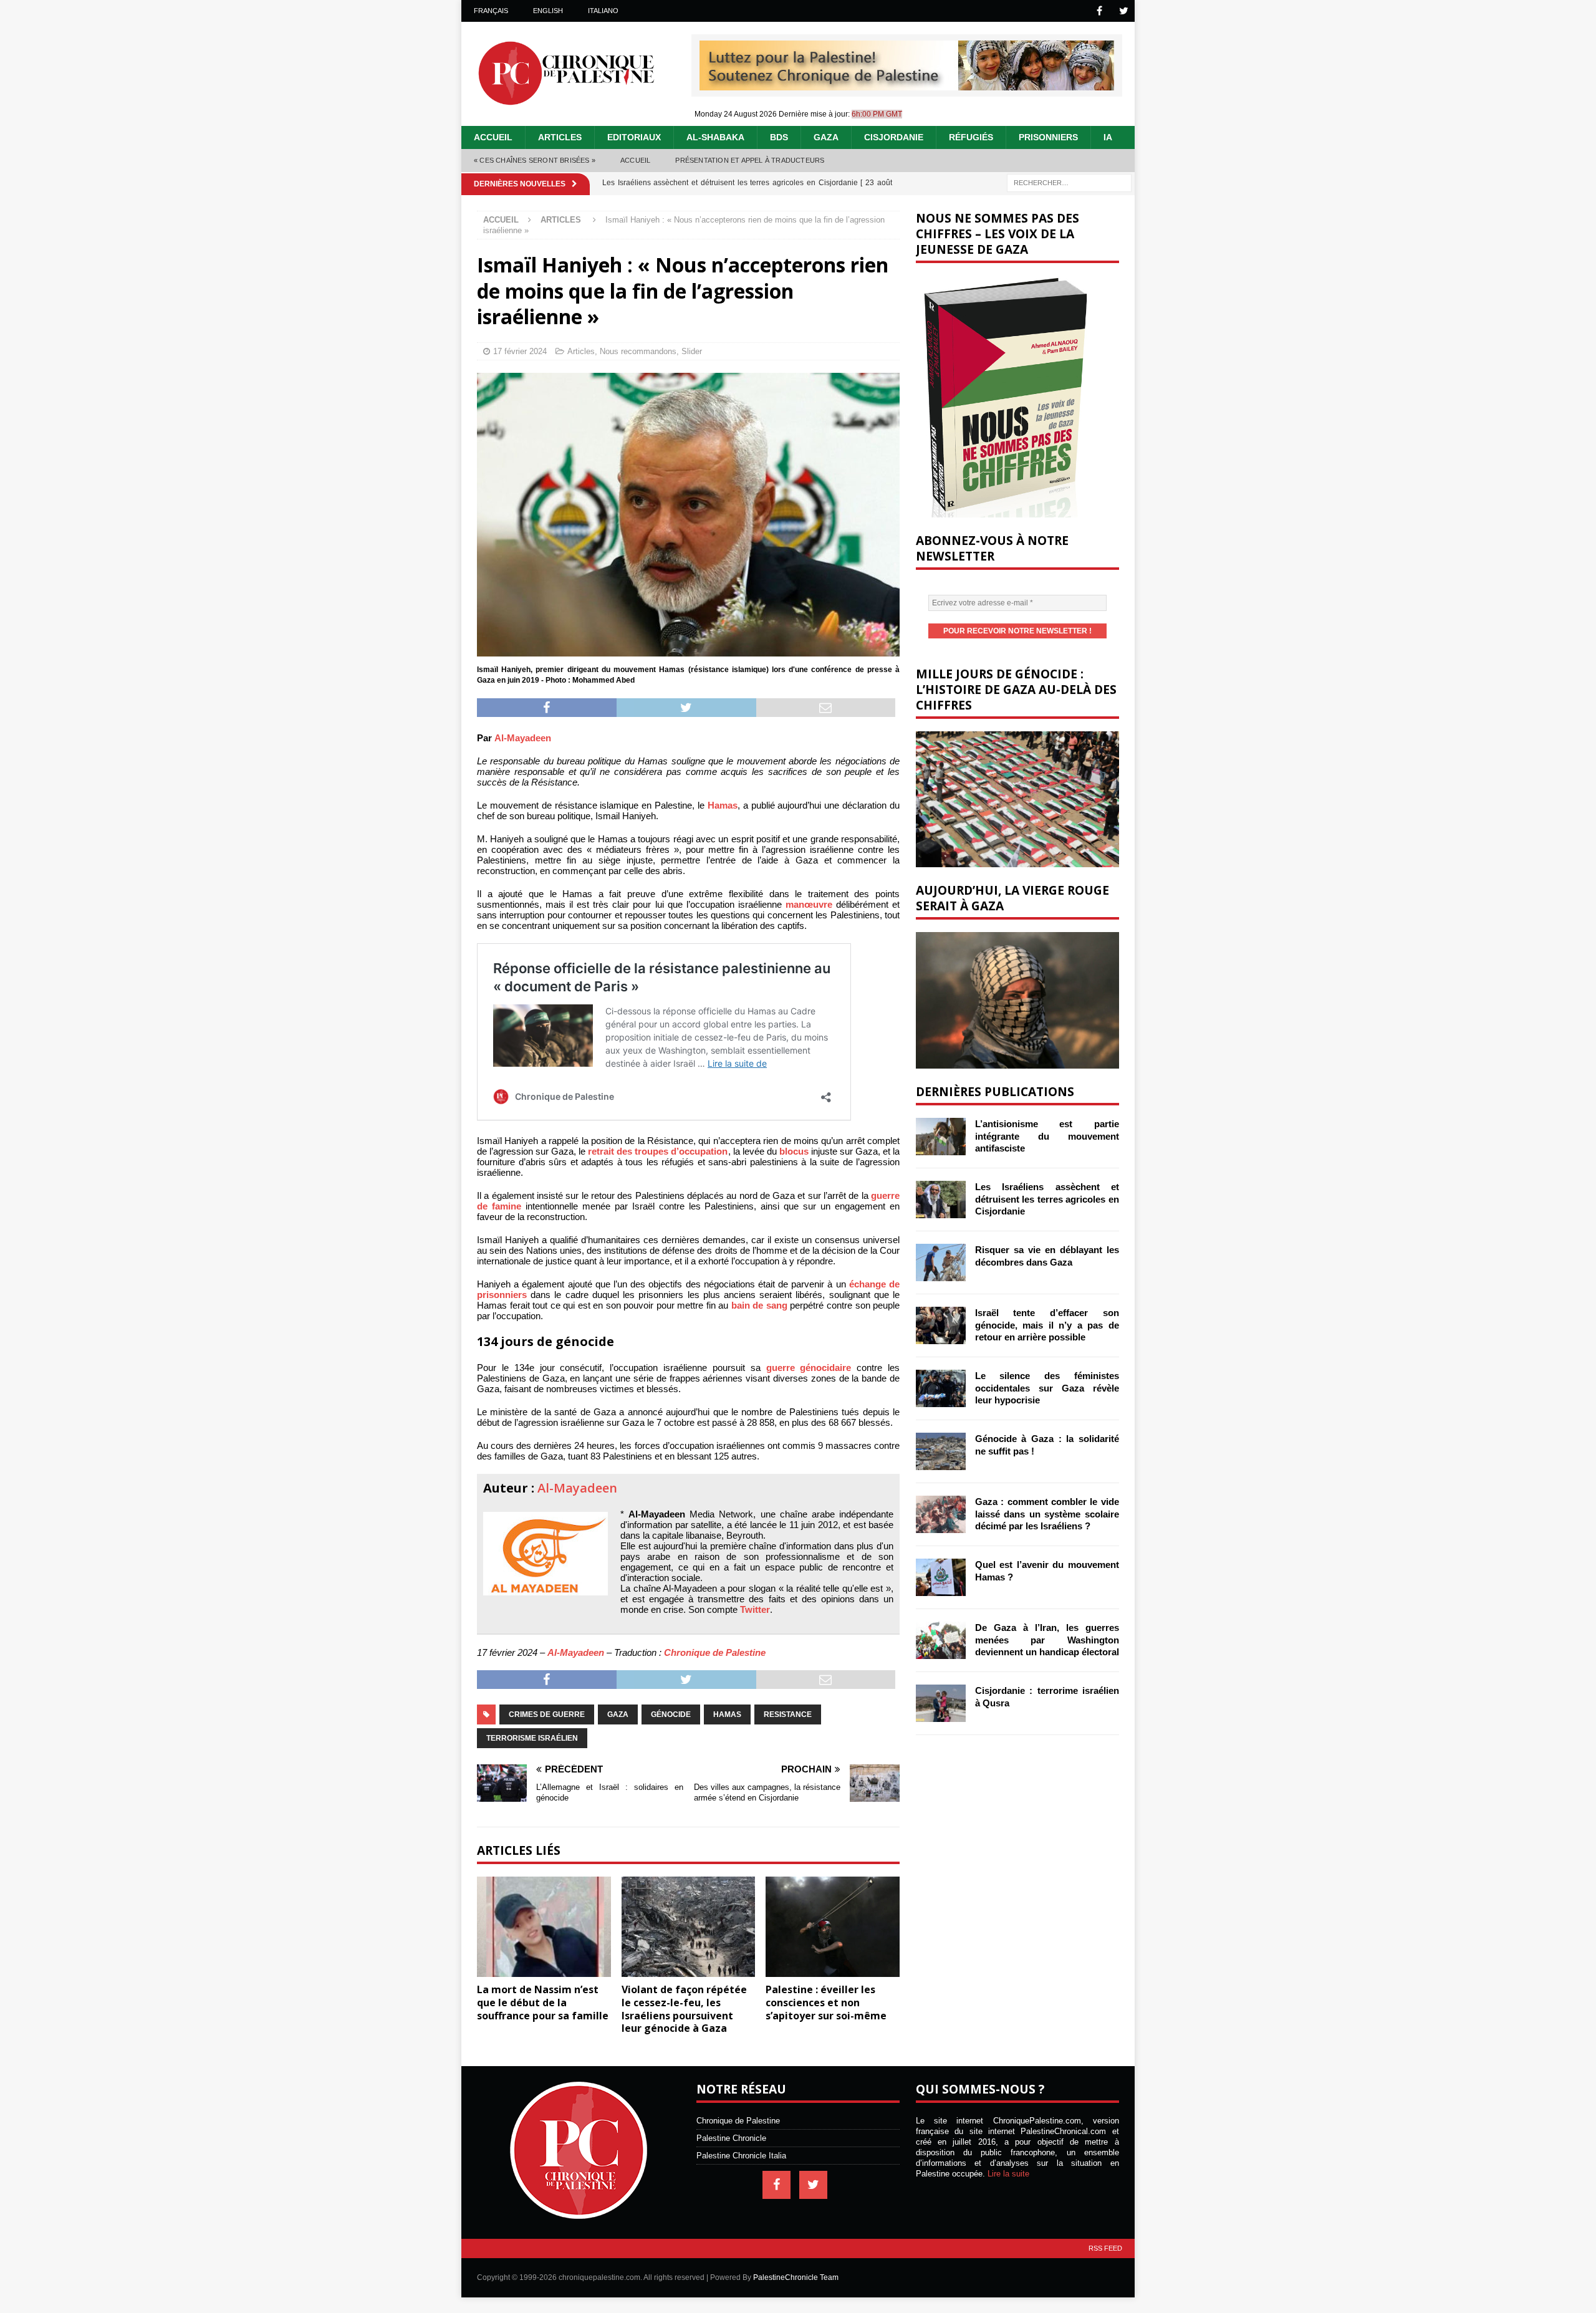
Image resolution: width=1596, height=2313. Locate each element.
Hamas (723, 805)
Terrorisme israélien (532, 1738)
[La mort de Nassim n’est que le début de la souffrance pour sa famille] (544, 1927)
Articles (560, 137)
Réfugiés (971, 137)
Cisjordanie (894, 137)
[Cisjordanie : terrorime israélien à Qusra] (941, 1703)
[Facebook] (1099, 11)
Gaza (826, 137)
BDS (779, 137)
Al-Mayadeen (523, 738)
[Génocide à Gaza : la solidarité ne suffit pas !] (941, 1451)
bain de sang (759, 1305)
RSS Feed (1105, 2248)
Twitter (755, 1609)
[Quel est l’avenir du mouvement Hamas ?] (941, 1577)
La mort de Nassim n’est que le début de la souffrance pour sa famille (543, 2003)
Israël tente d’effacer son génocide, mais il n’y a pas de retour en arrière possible (1047, 1325)
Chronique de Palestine (715, 1652)
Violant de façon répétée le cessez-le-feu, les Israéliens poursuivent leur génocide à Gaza (684, 2009)
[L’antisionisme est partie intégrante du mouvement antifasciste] (941, 1137)
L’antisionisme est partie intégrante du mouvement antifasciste (1047, 1136)
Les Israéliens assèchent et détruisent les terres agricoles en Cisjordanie (1047, 1199)
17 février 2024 (520, 351)
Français (491, 11)
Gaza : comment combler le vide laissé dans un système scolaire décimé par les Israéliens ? (1047, 1514)
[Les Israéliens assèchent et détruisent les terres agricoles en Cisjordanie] (941, 1200)
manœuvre (809, 904)
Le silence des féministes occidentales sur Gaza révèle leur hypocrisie (1047, 1388)
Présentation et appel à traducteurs (750, 160)
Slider (692, 351)
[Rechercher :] (1069, 182)
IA (1108, 137)
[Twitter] (1124, 11)
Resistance (788, 1714)
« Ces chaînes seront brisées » (535, 160)
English (548, 11)
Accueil (493, 137)
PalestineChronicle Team (796, 2277)
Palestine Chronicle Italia (741, 2156)
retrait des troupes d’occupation (658, 1151)
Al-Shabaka (715, 137)
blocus (794, 1151)
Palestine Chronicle (731, 2138)
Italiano (603, 11)
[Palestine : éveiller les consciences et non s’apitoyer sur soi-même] (833, 1927)
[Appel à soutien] (907, 85)
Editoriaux (634, 137)
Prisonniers (1048, 137)
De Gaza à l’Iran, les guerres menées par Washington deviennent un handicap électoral (1047, 1640)
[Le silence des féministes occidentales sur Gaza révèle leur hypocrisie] (941, 1388)
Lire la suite (1008, 2174)
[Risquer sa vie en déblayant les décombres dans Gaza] (941, 1262)
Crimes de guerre (547, 1714)
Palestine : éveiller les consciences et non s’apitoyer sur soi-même (826, 2003)
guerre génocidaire (809, 1368)
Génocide (671, 1714)
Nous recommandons (638, 351)
